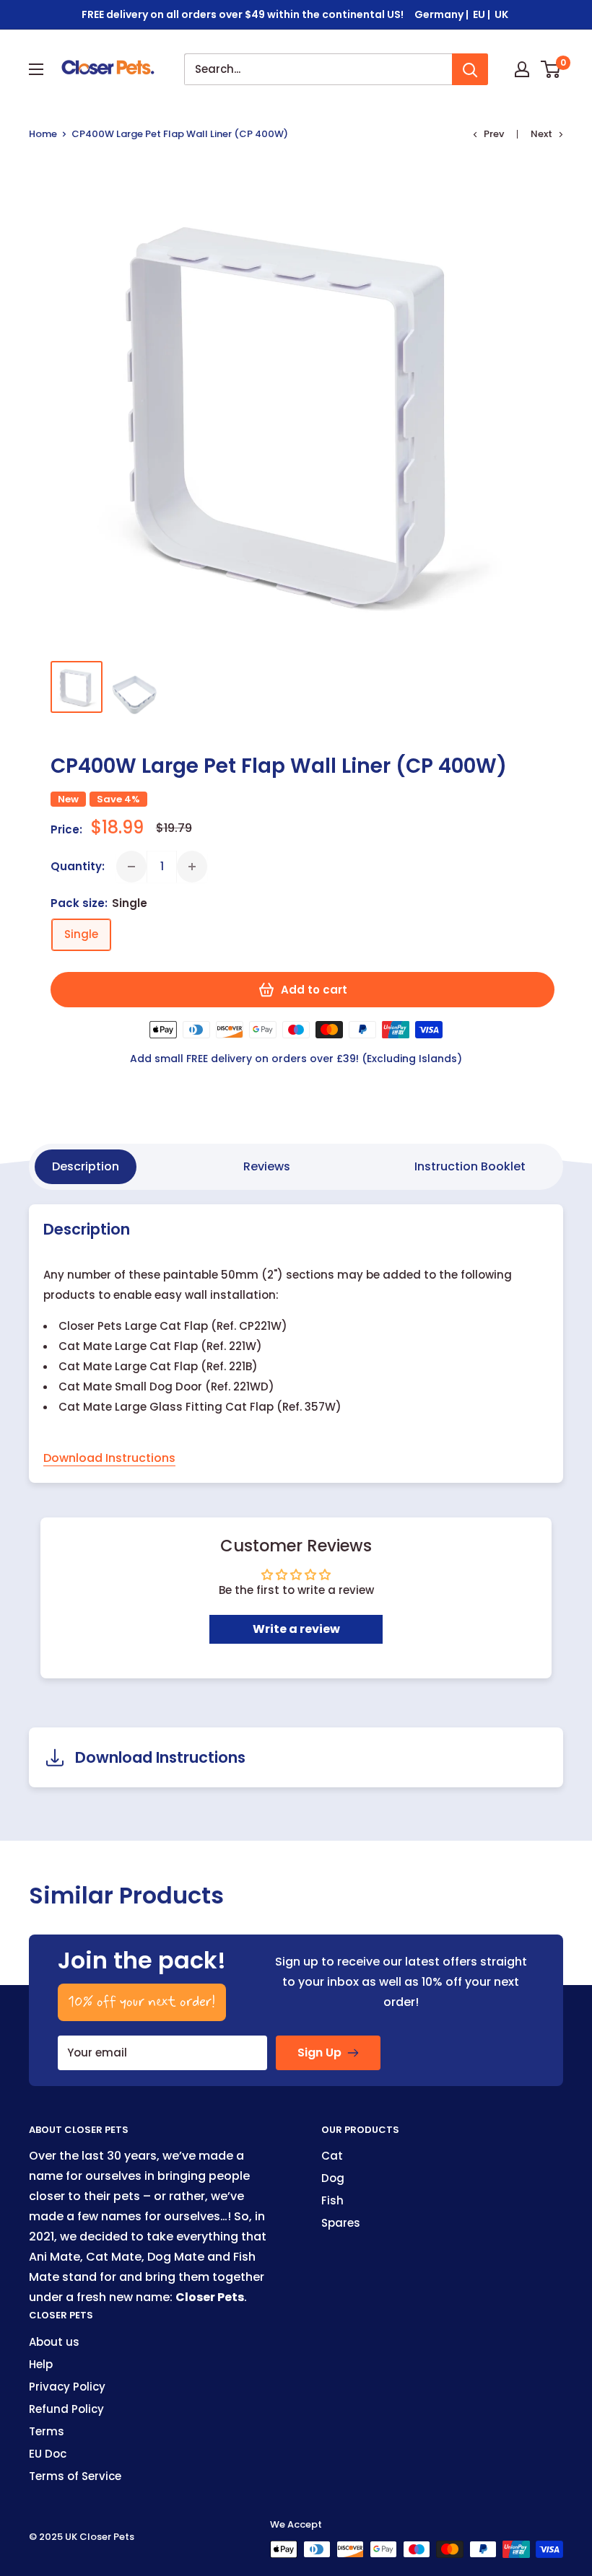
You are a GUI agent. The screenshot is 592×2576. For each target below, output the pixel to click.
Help (41, 2364)
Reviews (267, 1166)
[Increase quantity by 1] (192, 867)
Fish (332, 2200)
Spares (341, 2223)
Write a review (296, 1629)
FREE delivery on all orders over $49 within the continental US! (243, 14)
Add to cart (314, 990)
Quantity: (78, 866)
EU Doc (48, 2454)
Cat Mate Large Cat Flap (128, 1346)
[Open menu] (36, 69)
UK (502, 14)
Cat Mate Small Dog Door (130, 1386)
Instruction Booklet (470, 1166)
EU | (483, 14)
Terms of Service (75, 2476)
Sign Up (319, 2053)
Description (86, 1166)
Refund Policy (66, 2409)
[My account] (522, 69)
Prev (494, 134)
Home (43, 134)
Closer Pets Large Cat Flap (133, 1326)
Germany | (443, 14)
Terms (47, 2431)
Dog (333, 2178)
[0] (551, 69)
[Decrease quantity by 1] (131, 867)
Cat (332, 2156)
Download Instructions (109, 1458)
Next (541, 134)
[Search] (470, 69)
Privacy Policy (67, 2387)
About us (54, 2342)
